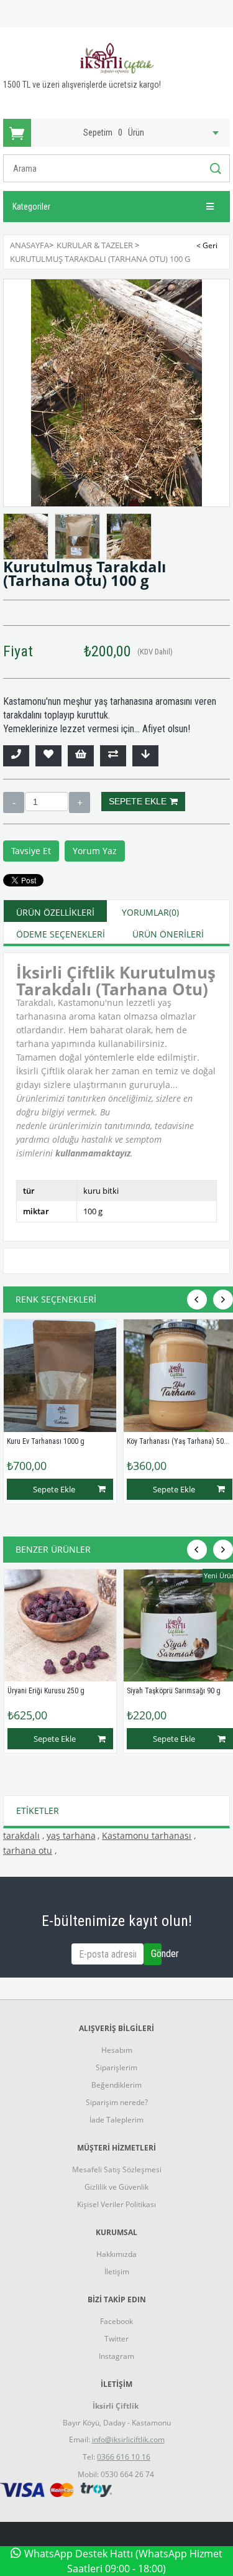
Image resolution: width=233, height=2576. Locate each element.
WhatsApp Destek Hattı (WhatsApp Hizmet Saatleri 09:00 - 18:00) (123, 2561)
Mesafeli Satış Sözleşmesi (117, 2169)
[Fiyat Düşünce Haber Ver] (145, 756)
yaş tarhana (71, 1835)
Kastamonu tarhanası (147, 1835)
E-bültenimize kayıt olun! (116, 1921)
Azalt (14, 802)
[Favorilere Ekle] (48, 756)
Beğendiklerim (116, 2085)
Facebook (116, 2321)
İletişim (117, 2271)
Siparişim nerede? (117, 2102)
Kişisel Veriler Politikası (116, 2204)
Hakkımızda (116, 2254)
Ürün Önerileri (168, 934)
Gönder (156, 1954)
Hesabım (117, 2050)
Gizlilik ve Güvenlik (116, 2187)
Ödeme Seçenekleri (61, 934)
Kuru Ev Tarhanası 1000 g (46, 1441)
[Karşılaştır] (113, 756)
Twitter (116, 2339)
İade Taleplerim (116, 2120)
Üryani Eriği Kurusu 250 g (46, 1691)
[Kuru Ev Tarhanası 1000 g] (60, 1376)
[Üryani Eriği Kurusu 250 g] (61, 1626)
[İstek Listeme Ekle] (81, 756)
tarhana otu (28, 1850)
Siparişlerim (116, 2067)
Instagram (116, 2356)
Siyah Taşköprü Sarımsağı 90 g (174, 1691)
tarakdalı (21, 1835)
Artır (80, 802)
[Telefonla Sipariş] (16, 756)
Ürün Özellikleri (55, 912)
